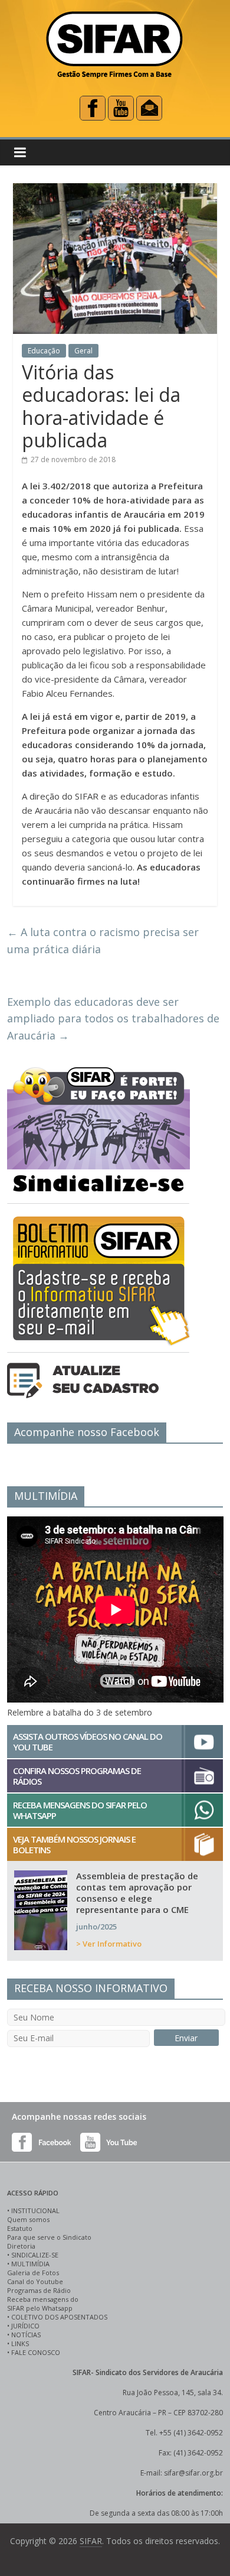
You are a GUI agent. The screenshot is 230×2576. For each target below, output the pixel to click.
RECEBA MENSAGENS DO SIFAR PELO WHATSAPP (80, 1810)
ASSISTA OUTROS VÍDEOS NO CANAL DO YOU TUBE (88, 1742)
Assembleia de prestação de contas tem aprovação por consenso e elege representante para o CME (137, 1893)
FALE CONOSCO (36, 2352)
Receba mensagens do (43, 2299)
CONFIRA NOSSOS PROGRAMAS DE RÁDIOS (77, 1776)
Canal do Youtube (35, 2281)
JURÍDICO (25, 2326)
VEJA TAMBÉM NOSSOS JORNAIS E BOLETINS (74, 1844)
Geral (83, 351)
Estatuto (20, 2228)
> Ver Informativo (109, 1944)
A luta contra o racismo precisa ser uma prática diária (103, 941)
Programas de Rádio (39, 2290)
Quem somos (28, 2219)
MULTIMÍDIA (30, 2264)
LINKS (20, 2343)
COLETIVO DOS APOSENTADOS (59, 2317)
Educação (44, 351)
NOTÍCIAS (26, 2335)
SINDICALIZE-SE (35, 2255)
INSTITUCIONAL (35, 2210)
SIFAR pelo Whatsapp (40, 2308)
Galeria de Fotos (33, 2273)
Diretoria (21, 2246)
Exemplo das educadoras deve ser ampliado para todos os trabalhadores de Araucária (113, 1019)
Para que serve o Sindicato (49, 2237)
